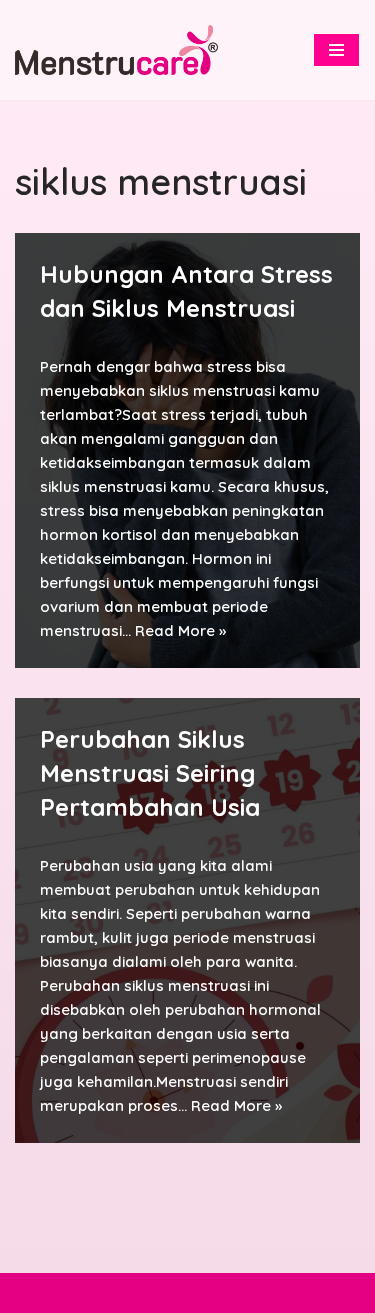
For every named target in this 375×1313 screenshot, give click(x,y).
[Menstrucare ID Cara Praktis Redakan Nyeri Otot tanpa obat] (116, 49)
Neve (96, 1292)
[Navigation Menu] (336, 50)
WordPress (257, 1292)
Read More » (180, 630)
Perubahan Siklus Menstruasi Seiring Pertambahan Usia (150, 772)
